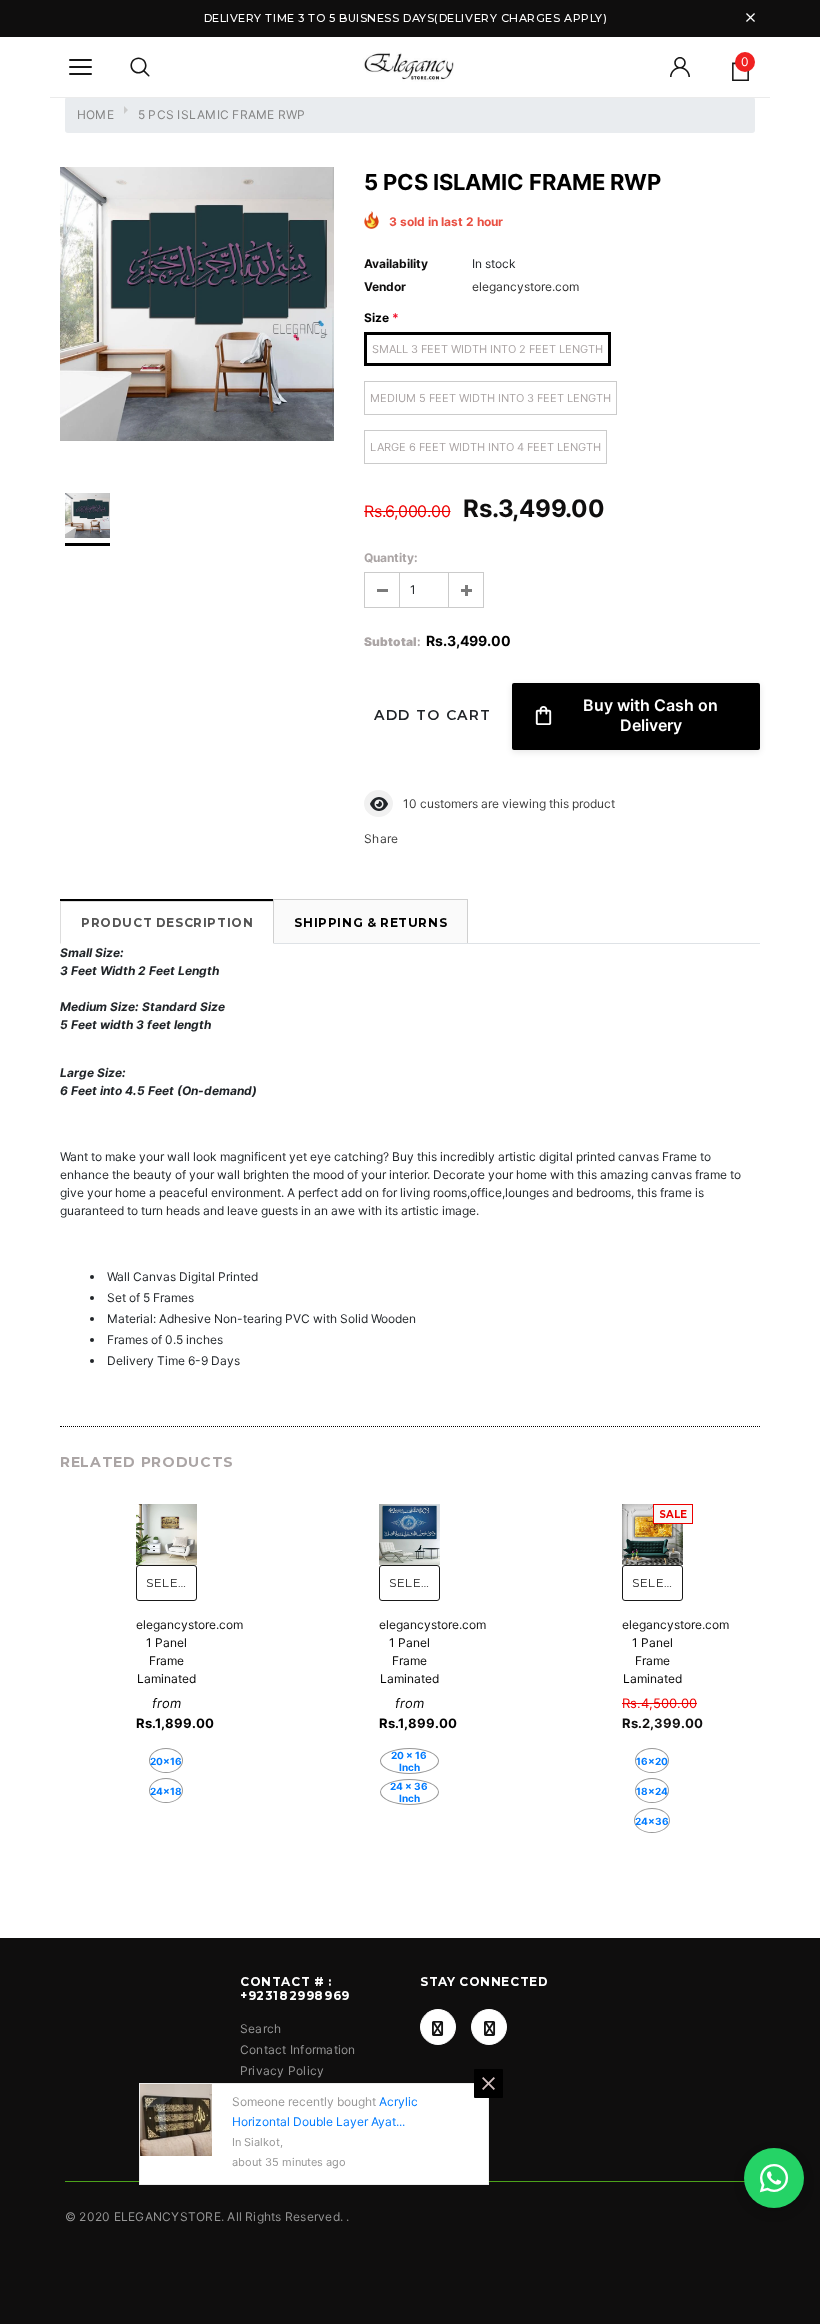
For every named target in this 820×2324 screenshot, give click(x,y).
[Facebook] (438, 2027)
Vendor (385, 286)
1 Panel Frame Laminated (166, 1660)
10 (410, 803)
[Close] (488, 2083)
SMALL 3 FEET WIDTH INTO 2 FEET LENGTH (487, 349)
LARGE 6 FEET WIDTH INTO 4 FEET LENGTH (485, 447)
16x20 (652, 1761)
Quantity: (391, 557)
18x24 (652, 1791)
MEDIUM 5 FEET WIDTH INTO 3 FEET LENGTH (490, 398)
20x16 (166, 1761)
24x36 (652, 1821)
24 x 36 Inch (409, 1792)
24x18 (166, 1791)
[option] (197, 306)
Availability (396, 263)
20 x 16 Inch (409, 1761)
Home (95, 114)
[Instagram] (489, 2027)
